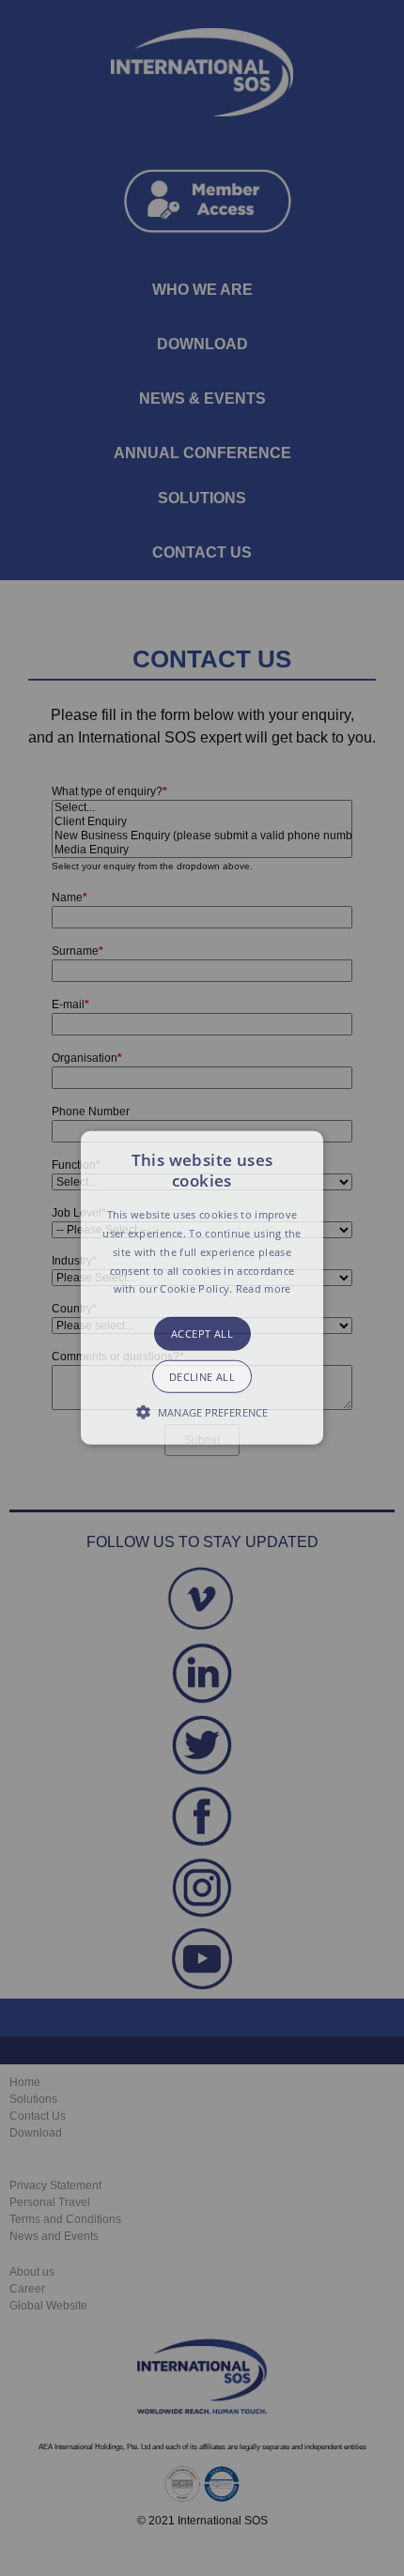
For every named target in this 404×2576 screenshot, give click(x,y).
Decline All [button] (202, 1377)
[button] (202, 1288)
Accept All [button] (202, 1334)
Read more (264, 1288)
